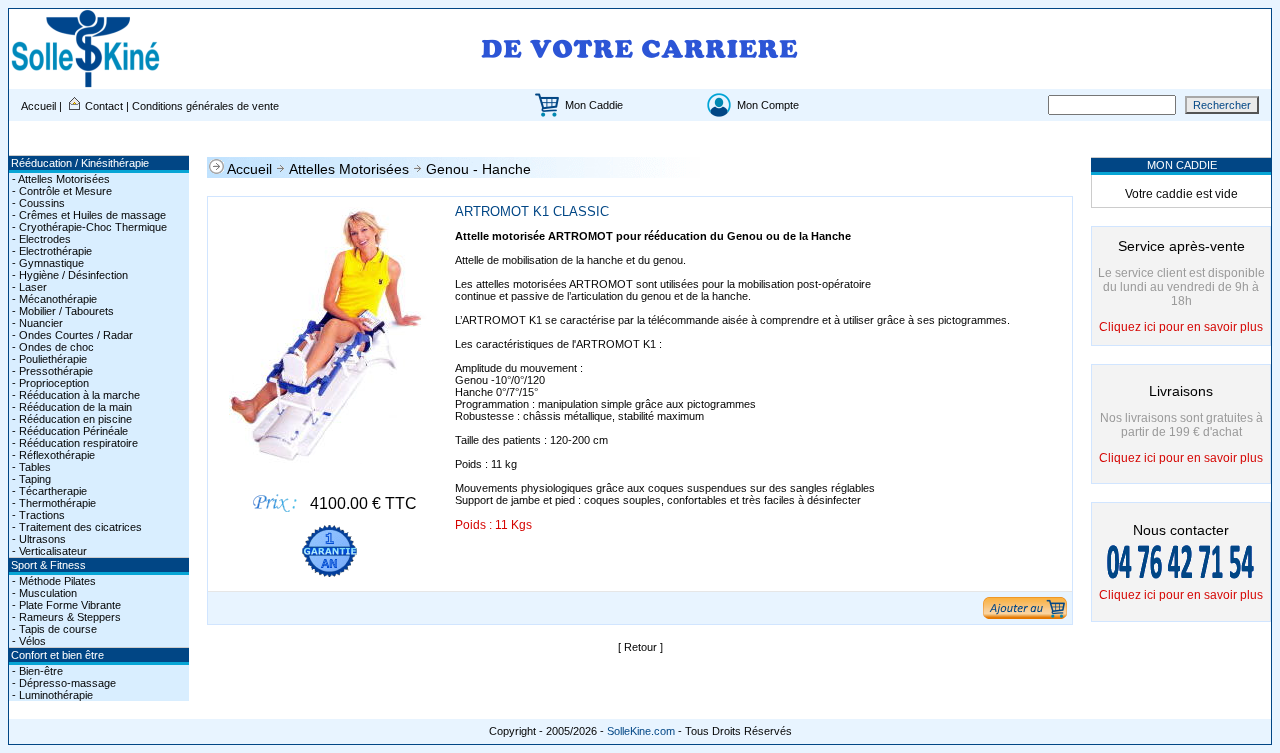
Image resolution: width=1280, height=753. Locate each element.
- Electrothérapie (50, 251)
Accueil (40, 106)
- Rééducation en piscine (70, 419)
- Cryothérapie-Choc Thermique (88, 227)
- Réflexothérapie (52, 455)
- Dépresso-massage (62, 683)
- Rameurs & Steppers (65, 617)
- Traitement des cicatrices (75, 527)
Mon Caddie (594, 105)
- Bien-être (36, 671)
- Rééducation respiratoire (73, 443)
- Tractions (37, 515)
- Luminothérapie (51, 695)
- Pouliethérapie (48, 359)
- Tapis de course (53, 629)
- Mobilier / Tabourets (61, 311)
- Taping (30, 479)
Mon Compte (768, 105)
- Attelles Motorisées (59, 179)
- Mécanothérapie (53, 299)
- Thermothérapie (52, 503)
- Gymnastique (46, 263)
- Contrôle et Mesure (60, 191)
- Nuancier (36, 323)
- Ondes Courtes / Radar (71, 335)
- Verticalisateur (48, 551)
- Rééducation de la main (70, 407)
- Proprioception (49, 383)
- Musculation (43, 593)
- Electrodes (40, 239)
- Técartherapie (48, 491)
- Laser (28, 287)
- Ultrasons (37, 539)
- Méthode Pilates (52, 581)
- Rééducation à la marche (74, 395)
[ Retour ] (640, 647)
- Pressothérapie (51, 371)
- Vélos (27, 641)
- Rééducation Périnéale (68, 431)
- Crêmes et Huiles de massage (87, 215)
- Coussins (37, 203)
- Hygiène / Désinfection (68, 275)
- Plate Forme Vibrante (65, 605)
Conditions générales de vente (205, 106)
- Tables (30, 467)
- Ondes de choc (51, 347)
